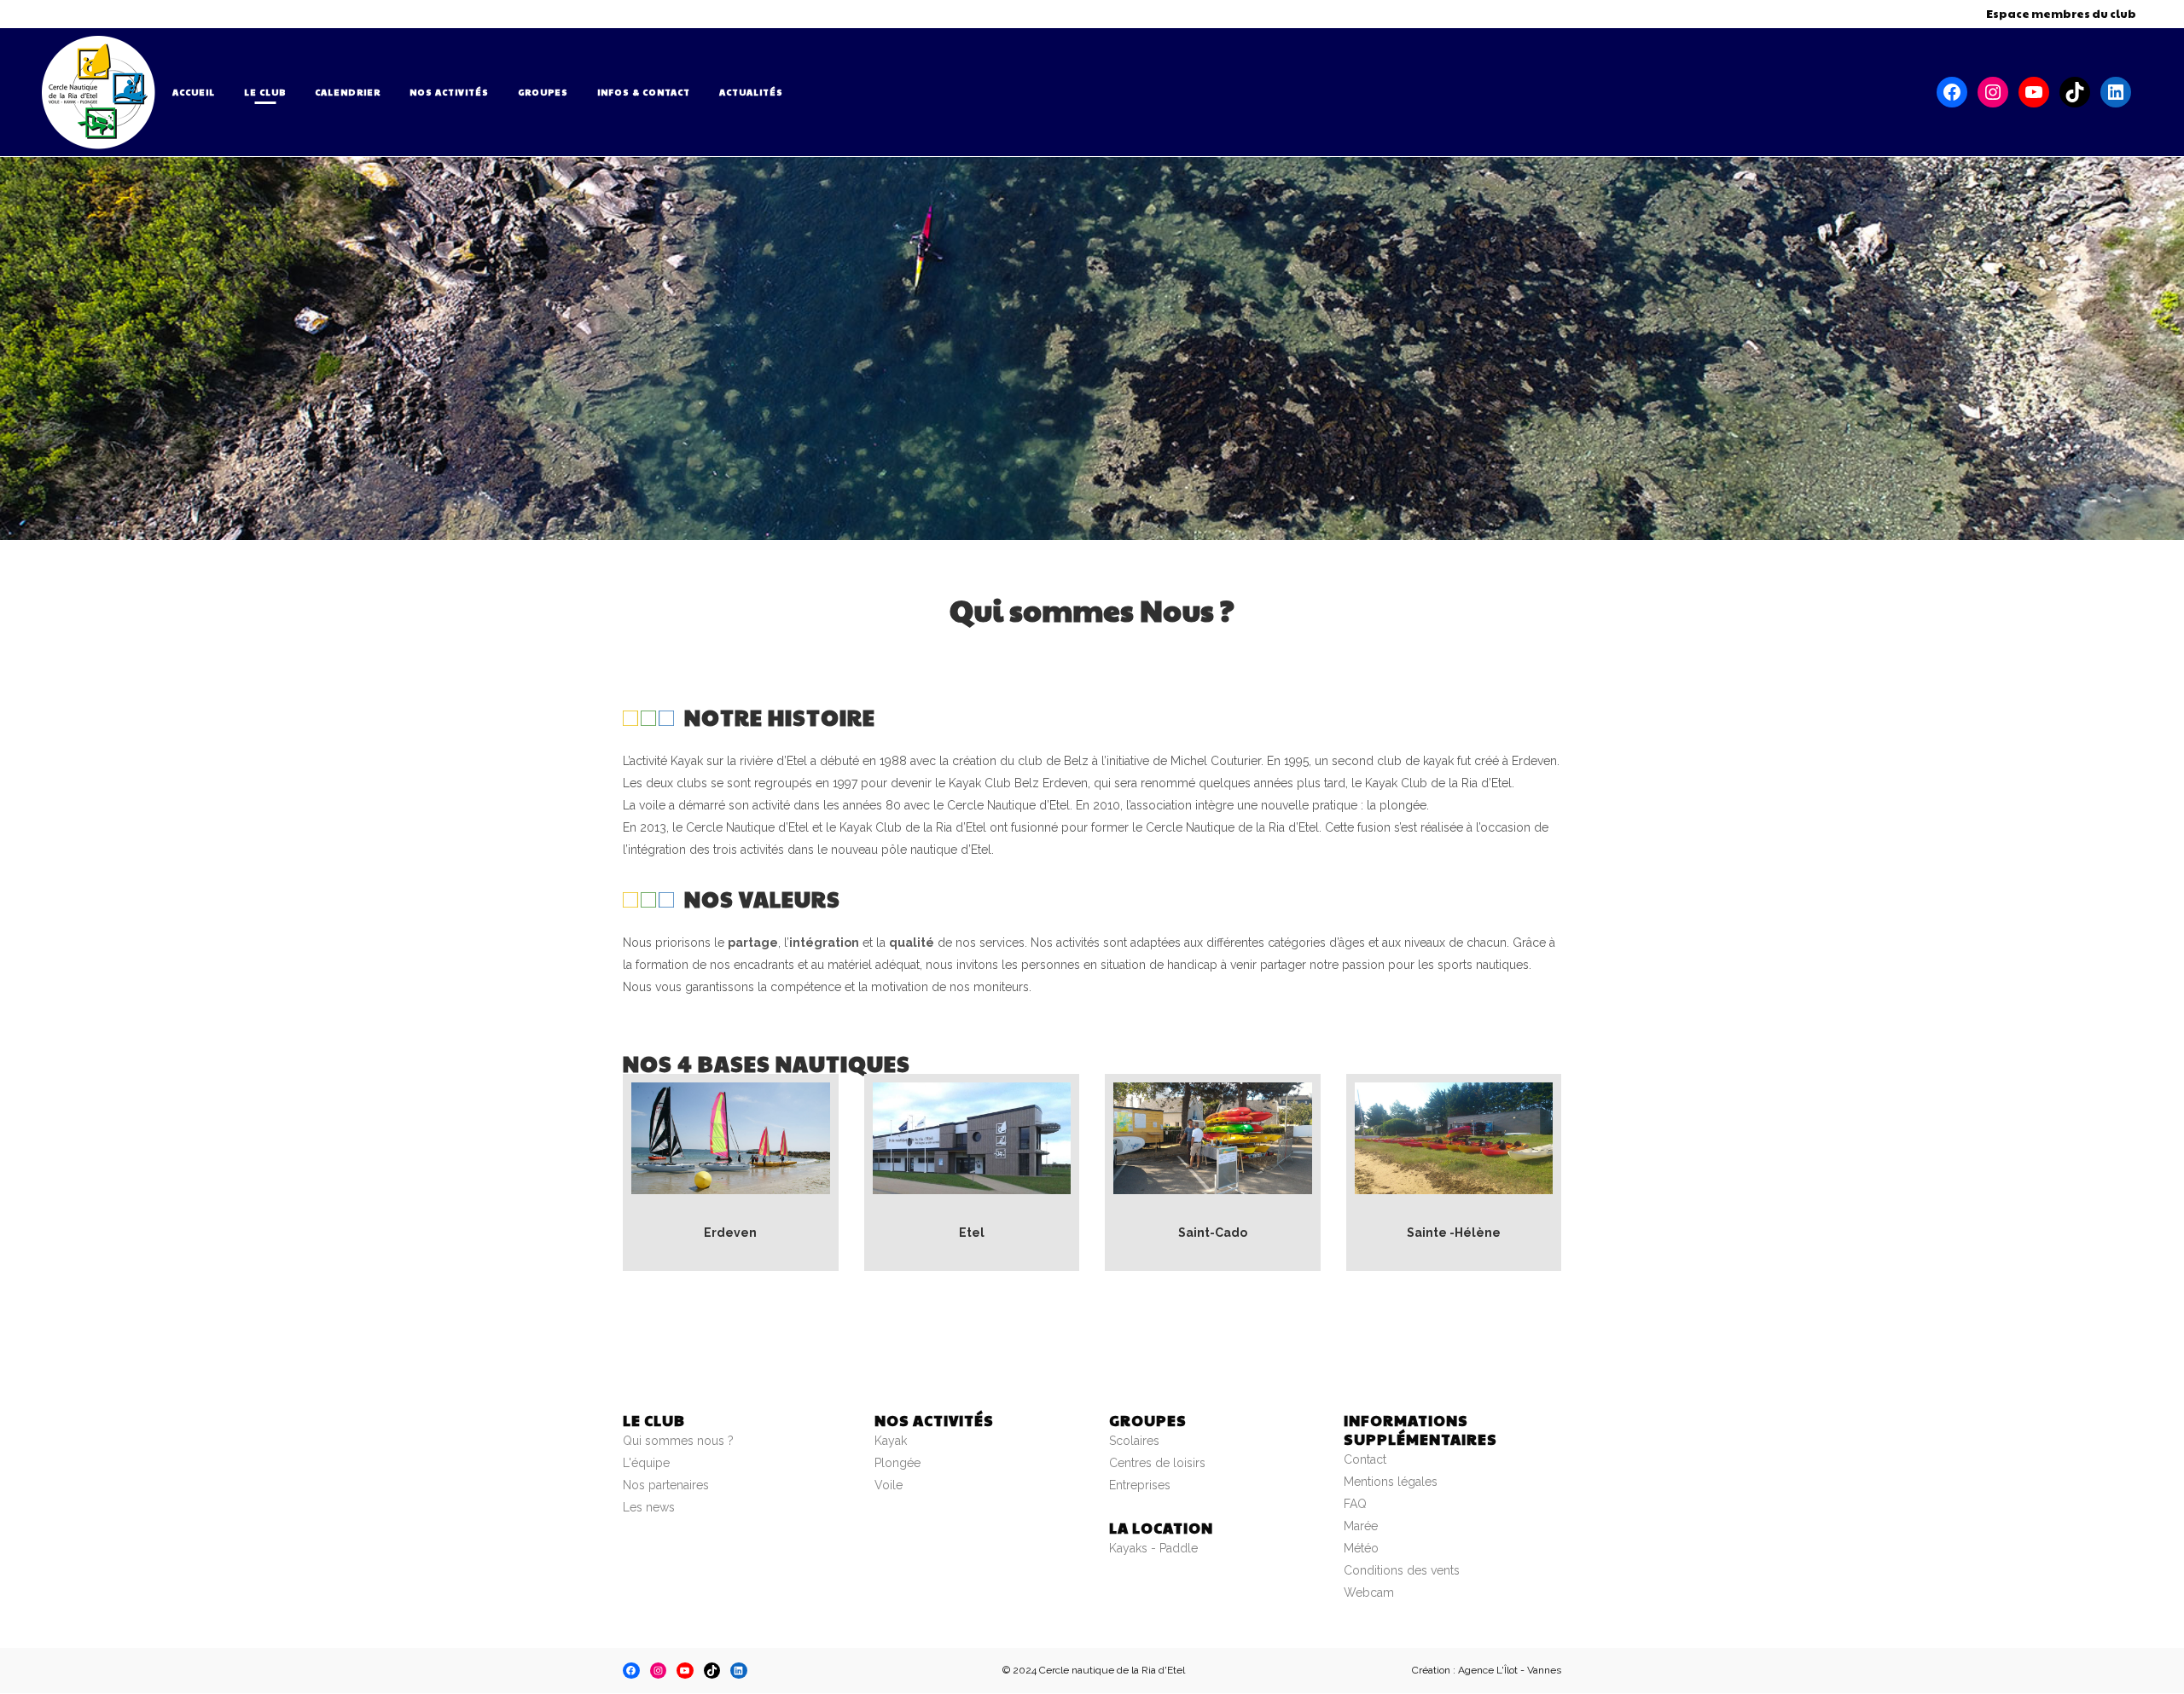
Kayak (891, 1441)
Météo (1361, 1548)
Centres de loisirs (1157, 1463)
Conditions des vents (1402, 1570)
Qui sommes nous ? (678, 1441)
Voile (889, 1485)
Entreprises (1140, 1485)
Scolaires (1134, 1441)
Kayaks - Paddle (1153, 1548)
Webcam (1369, 1592)
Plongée (897, 1463)
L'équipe (646, 1463)
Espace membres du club (2061, 14)
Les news (649, 1507)
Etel (972, 1233)
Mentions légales (1391, 1482)
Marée (1361, 1526)
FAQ (1355, 1504)
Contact (1365, 1459)
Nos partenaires (666, 1485)
